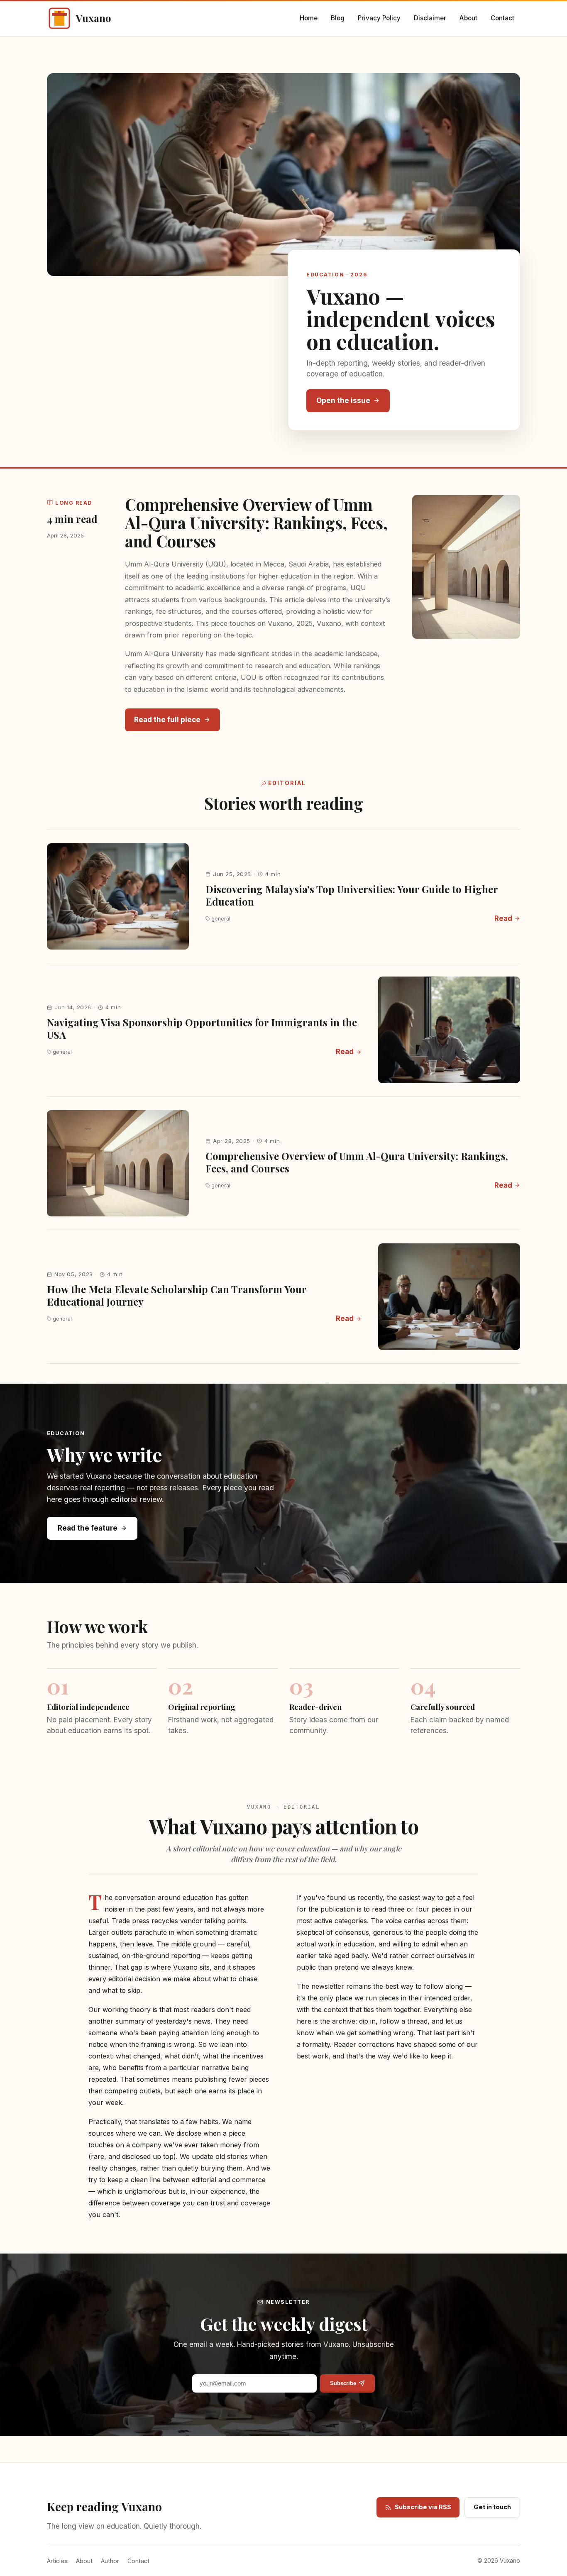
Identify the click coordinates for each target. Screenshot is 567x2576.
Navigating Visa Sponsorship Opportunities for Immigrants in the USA (202, 1028)
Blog (338, 18)
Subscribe (343, 2383)
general (221, 919)
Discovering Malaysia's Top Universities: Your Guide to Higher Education (352, 895)
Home (309, 18)
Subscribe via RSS (423, 2507)
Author (110, 2561)
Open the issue (343, 400)
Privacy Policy (379, 18)
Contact (502, 18)
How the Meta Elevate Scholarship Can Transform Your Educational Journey (177, 1295)
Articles (57, 2561)
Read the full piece (167, 720)
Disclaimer (430, 18)
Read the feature (88, 1528)
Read (503, 918)
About (468, 18)
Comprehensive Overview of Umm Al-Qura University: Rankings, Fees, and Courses (256, 523)
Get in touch (492, 2507)
